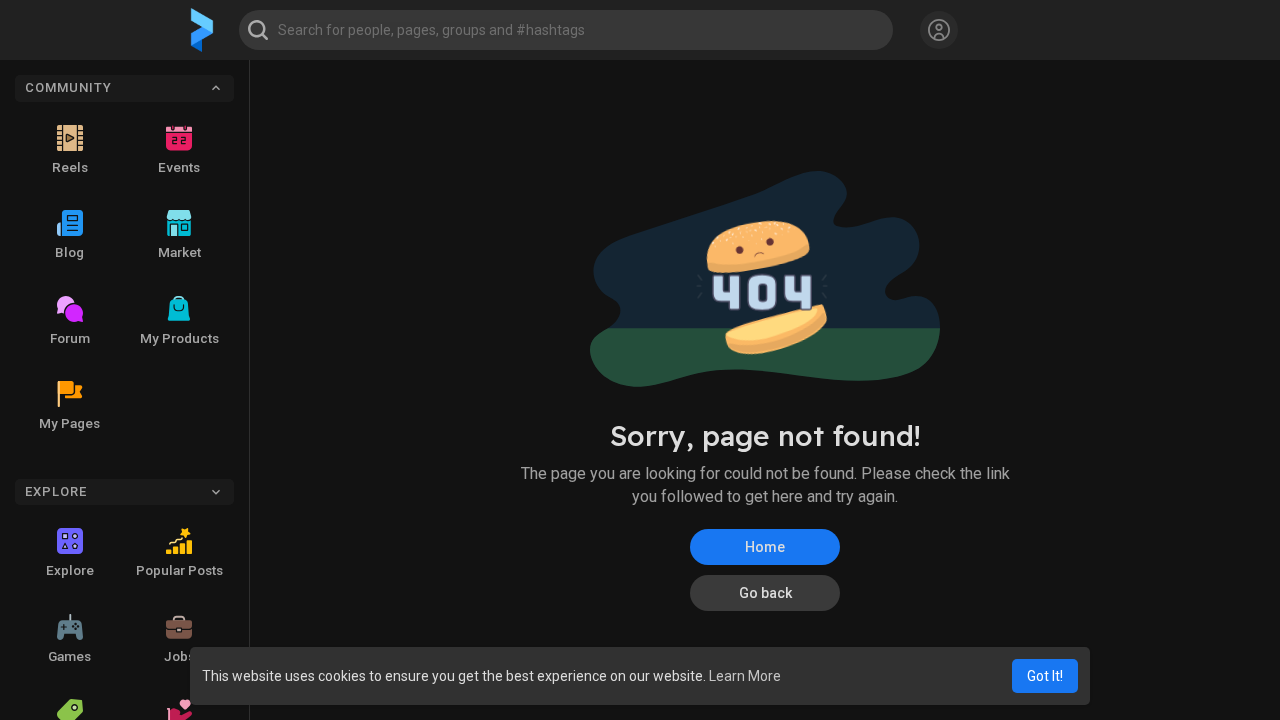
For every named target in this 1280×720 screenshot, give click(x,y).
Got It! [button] (1045, 676)
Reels (70, 167)
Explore (70, 570)
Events (179, 167)
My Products (179, 338)
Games (69, 656)
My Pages (69, 423)
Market (179, 252)
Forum (70, 338)
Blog (69, 252)
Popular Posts (179, 570)
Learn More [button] (745, 676)
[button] (566, 30)
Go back (765, 593)
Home (765, 547)
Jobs (179, 656)
